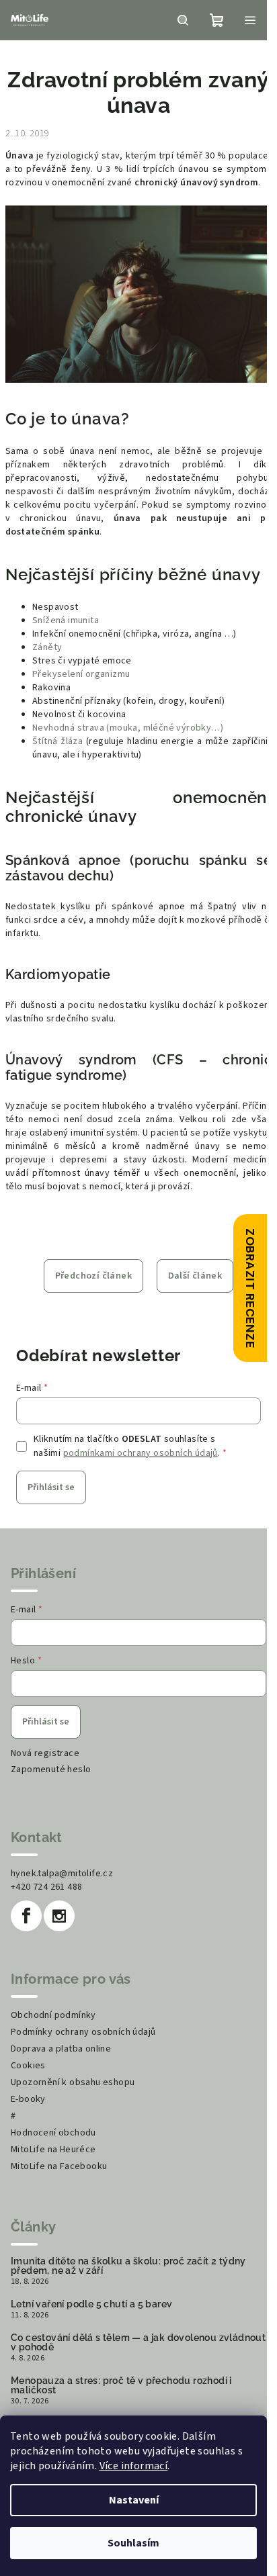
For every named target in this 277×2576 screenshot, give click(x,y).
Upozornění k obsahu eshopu (73, 2082)
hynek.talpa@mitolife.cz (62, 1874)
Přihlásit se (51, 1487)
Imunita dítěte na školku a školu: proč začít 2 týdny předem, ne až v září (128, 2266)
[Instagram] (59, 1916)
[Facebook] (26, 1916)
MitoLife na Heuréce (53, 2150)
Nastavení (134, 2500)
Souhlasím (133, 2543)
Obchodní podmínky (53, 2015)
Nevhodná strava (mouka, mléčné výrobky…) (128, 728)
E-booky (28, 2099)
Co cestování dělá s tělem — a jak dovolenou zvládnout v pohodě (138, 2342)
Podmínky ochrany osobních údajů (83, 2032)
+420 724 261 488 (46, 1887)
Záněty (47, 647)
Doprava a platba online (61, 2049)
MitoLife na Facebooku (59, 2166)
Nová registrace (45, 1753)
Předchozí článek (93, 1276)
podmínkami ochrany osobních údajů (141, 1453)
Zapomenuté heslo (51, 1769)
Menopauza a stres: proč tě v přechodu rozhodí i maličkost (121, 2385)
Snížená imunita (66, 620)
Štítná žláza (57, 741)
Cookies (28, 2066)
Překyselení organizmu (81, 674)
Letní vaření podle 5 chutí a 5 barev (91, 2304)
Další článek (195, 1276)
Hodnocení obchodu (53, 2133)
